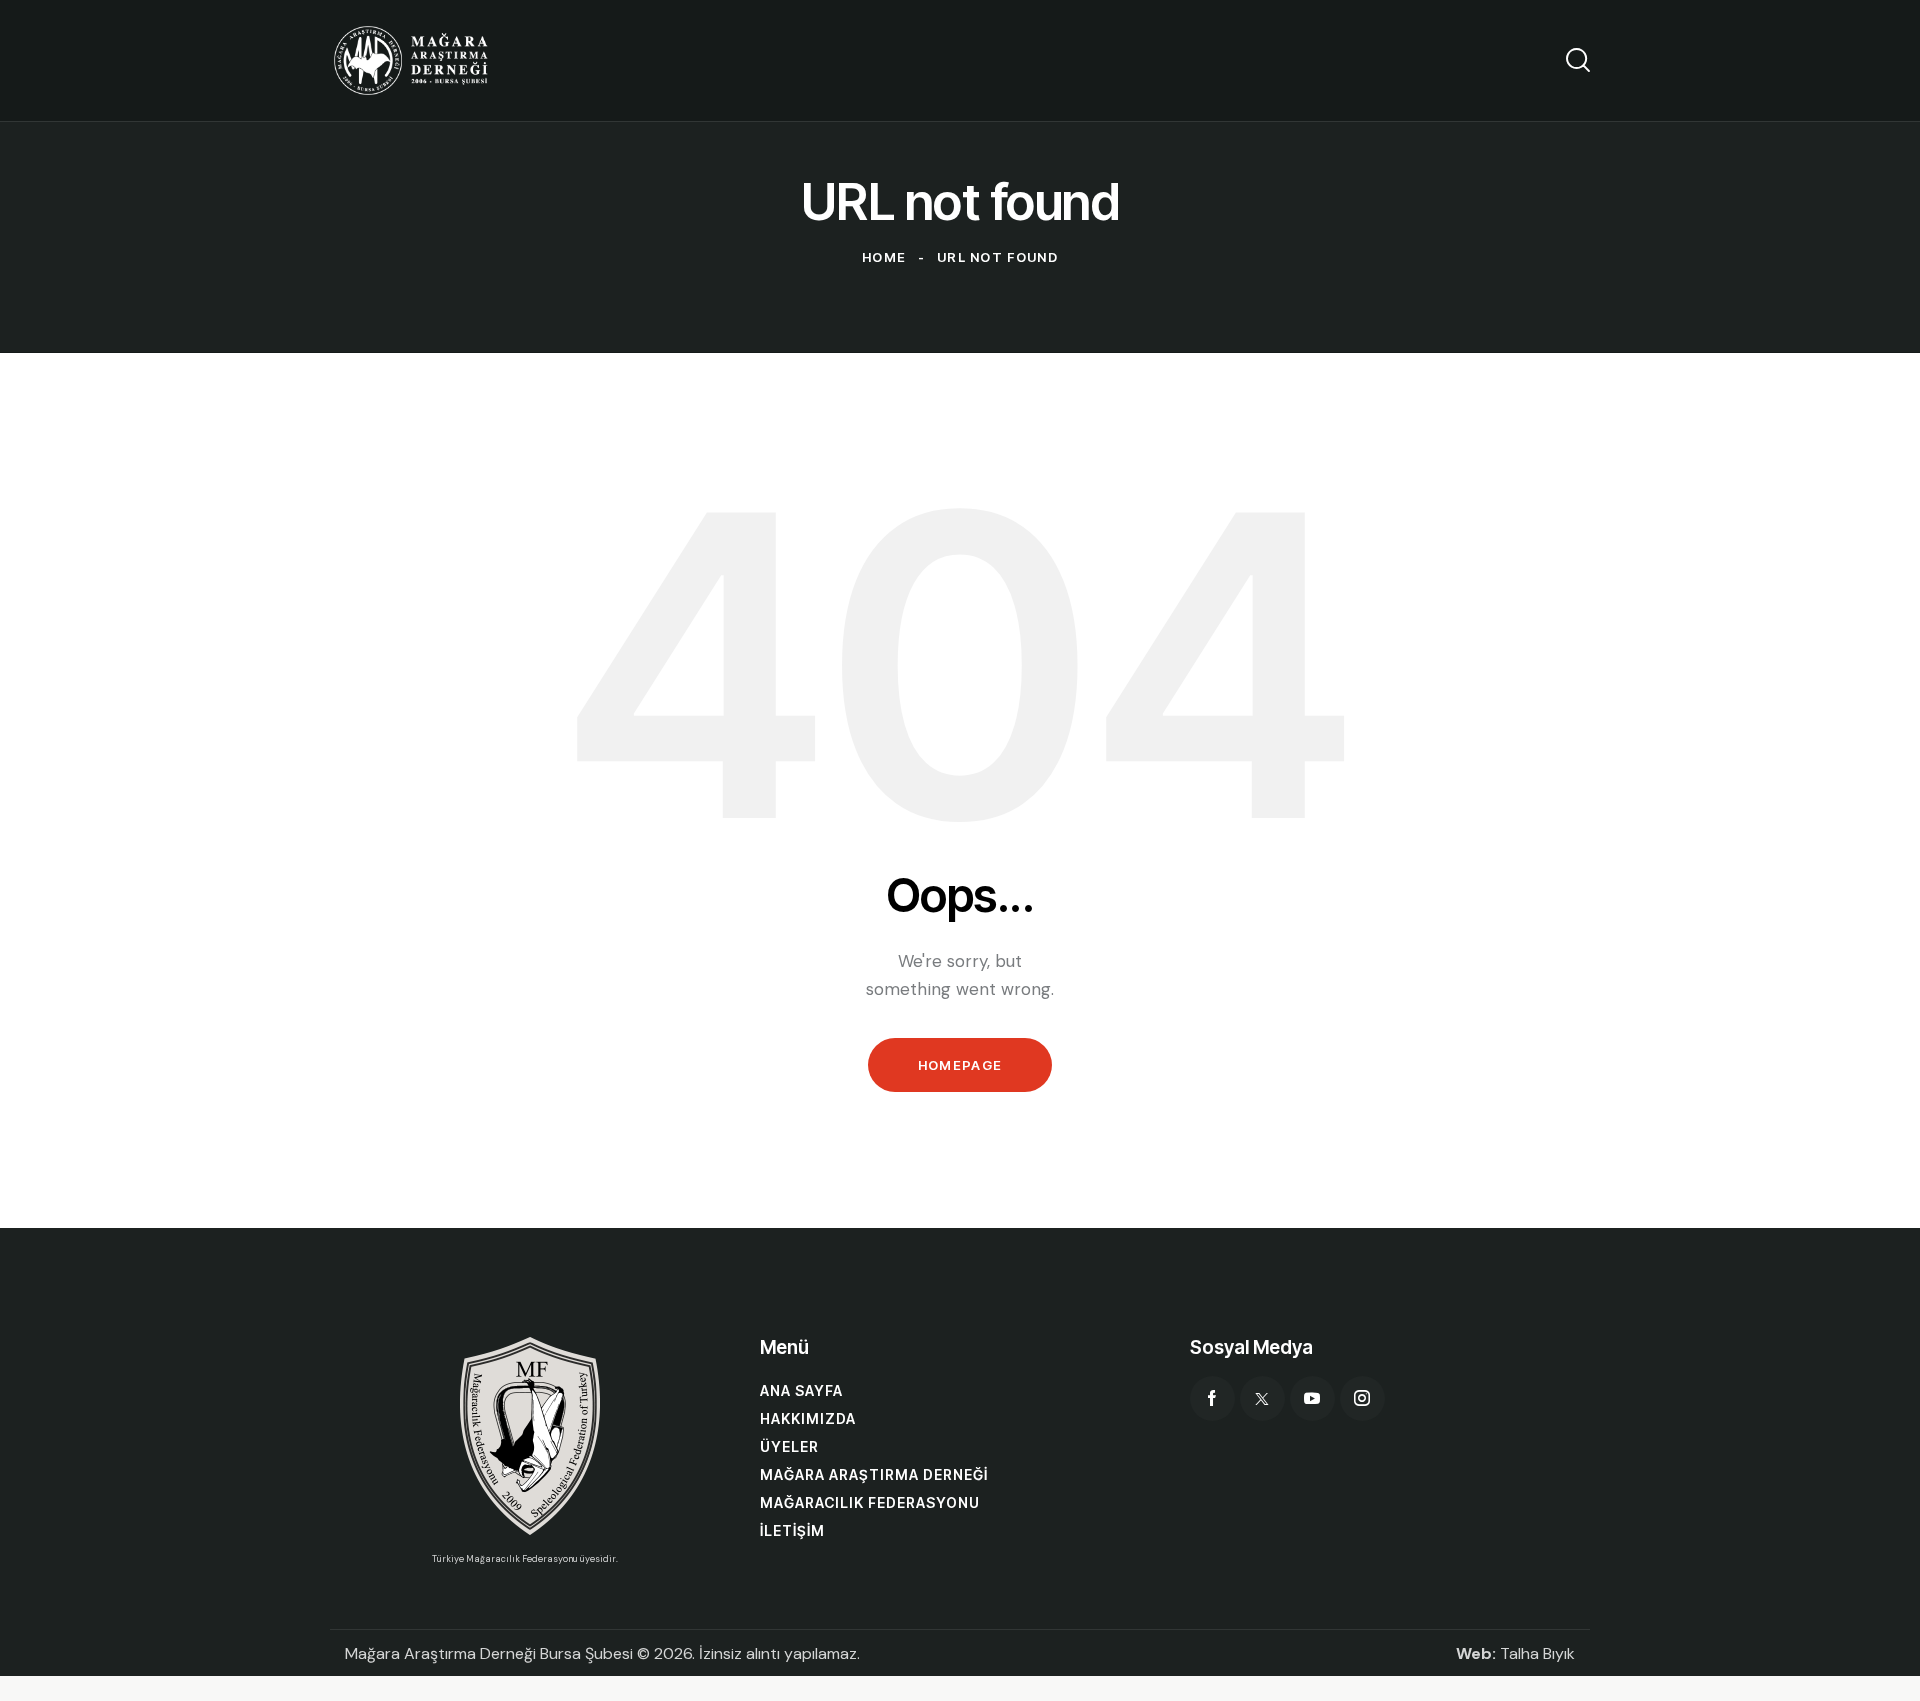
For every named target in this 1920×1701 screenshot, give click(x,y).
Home (884, 257)
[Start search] (1578, 60)
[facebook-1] (1212, 1398)
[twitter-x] (1262, 1398)
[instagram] (1362, 1398)
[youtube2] (1312, 1398)
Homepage (960, 1065)
